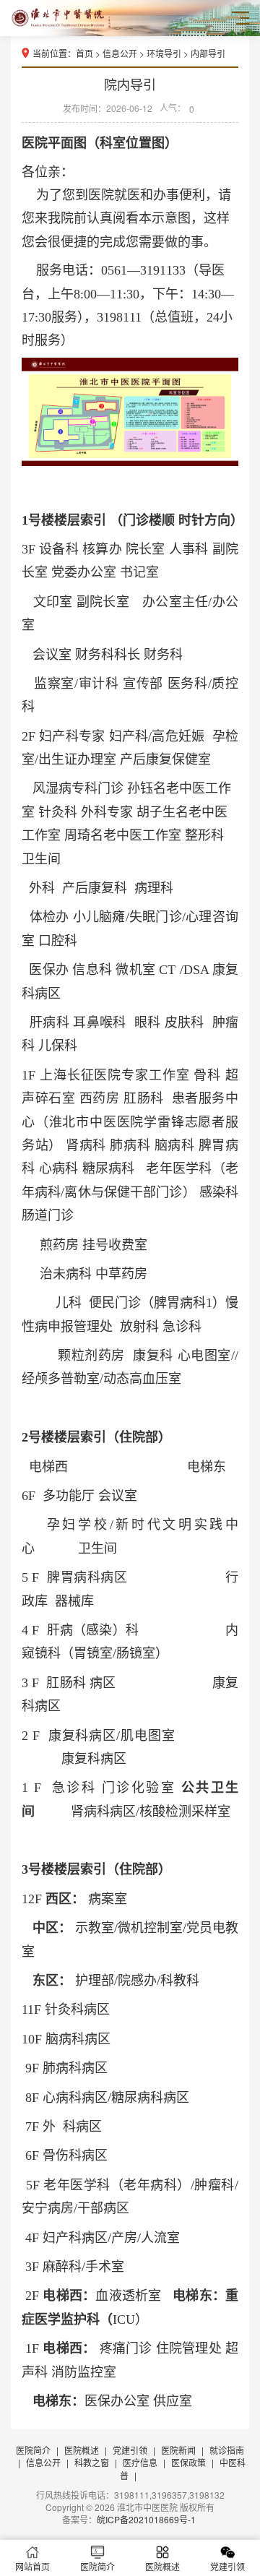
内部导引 (208, 53)
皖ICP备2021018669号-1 (146, 2519)
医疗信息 (140, 2462)
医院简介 (33, 2450)
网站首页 (32, 2566)
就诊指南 (227, 2450)
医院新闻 (178, 2450)
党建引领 (130, 2450)
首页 (84, 53)
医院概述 (82, 2450)
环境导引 (164, 53)
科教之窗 (92, 2462)
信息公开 (120, 53)
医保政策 (188, 2462)
